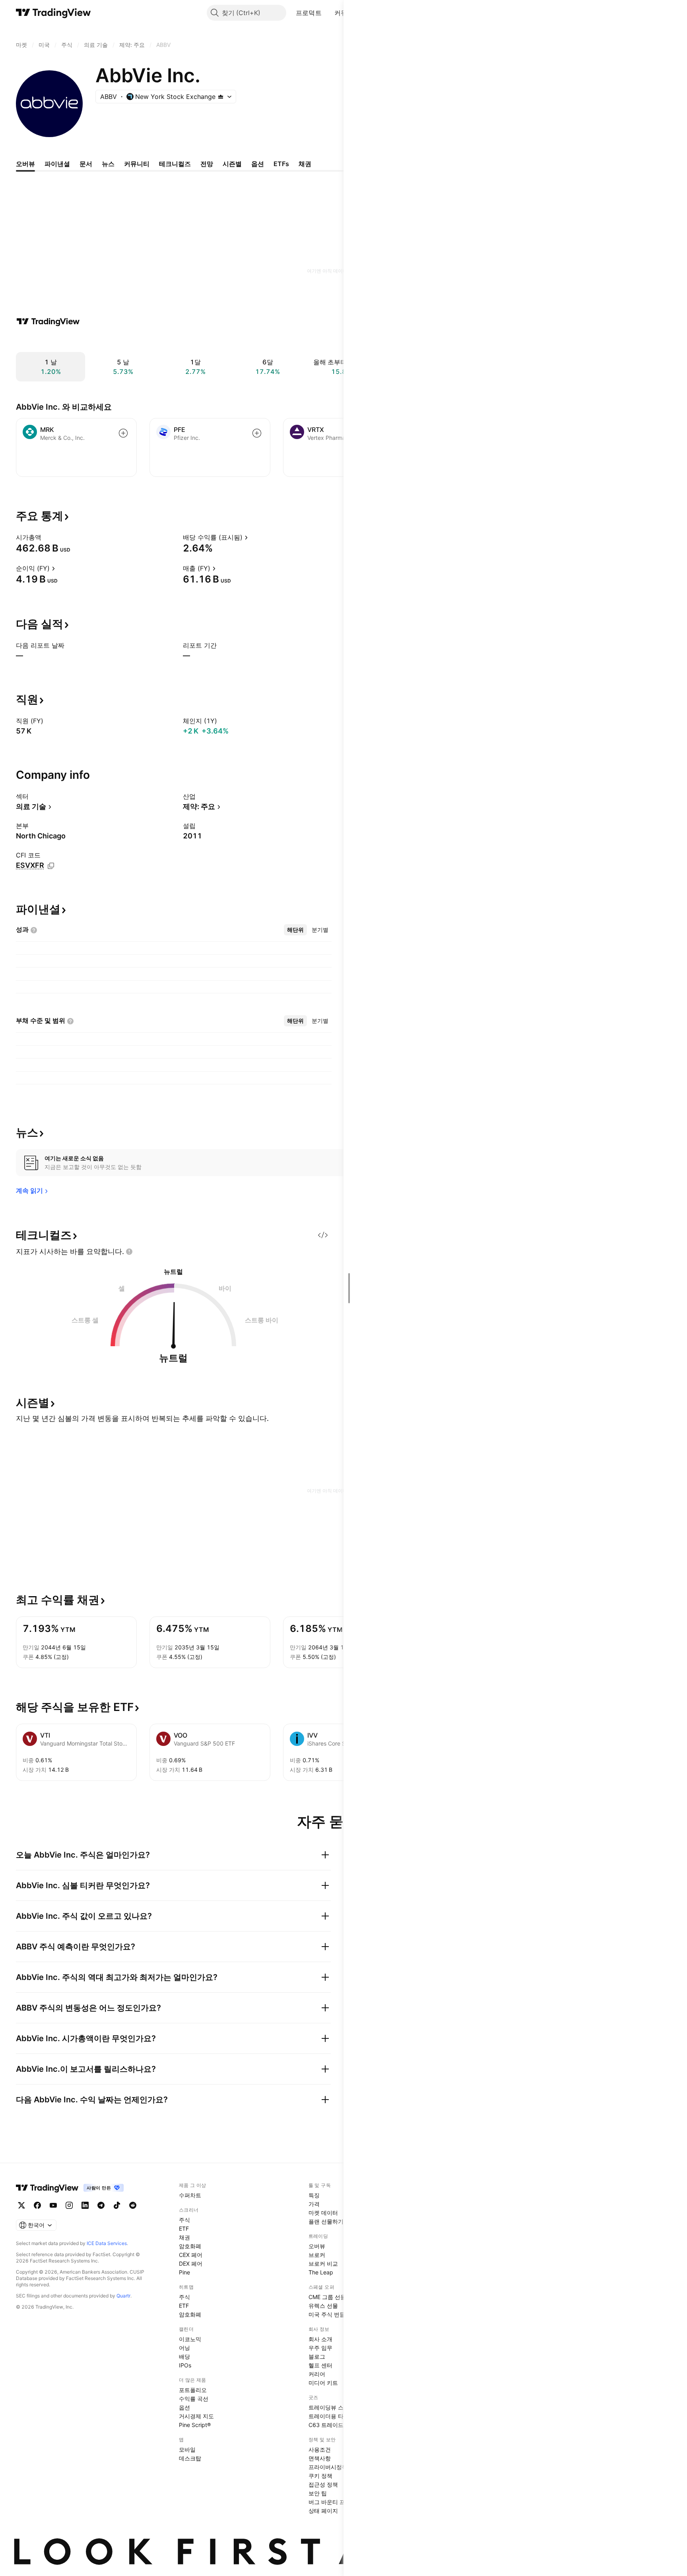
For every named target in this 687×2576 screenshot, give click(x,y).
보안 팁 (318, 2493)
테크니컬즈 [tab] (175, 164)
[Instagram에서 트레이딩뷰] (69, 2205)
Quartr (123, 2296)
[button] (328, 13)
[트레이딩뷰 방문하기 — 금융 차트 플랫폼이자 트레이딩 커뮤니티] (48, 321)
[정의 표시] (47, 537)
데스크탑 (190, 2458)
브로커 (317, 2255)
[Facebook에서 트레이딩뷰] (37, 2205)
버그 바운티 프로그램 (335, 2502)
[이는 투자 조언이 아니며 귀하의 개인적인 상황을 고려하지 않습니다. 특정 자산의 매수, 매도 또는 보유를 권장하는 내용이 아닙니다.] (129, 1252)
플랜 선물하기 (326, 2221)
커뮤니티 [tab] (137, 164)
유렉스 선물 (323, 2306)
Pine (184, 2272)
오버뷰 (317, 2246)
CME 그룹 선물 (327, 2297)
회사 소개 (320, 2339)
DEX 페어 (191, 2263)
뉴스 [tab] (108, 164)
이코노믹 (190, 2339)
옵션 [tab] (258, 164)
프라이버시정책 (328, 2467)
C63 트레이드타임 (332, 2425)
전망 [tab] (207, 164)
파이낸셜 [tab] (57, 164)
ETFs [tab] (281, 164)
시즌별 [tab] (232, 164)
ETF (184, 2229)
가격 (314, 2204)
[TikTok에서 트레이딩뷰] (117, 2205)
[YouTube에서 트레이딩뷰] (53, 2205)
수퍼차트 (190, 2195)
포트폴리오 (193, 2390)
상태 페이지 (323, 2511)
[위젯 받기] (323, 1235)
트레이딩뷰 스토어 (332, 2407)
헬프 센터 (320, 2365)
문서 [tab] (86, 164)
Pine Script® (195, 2425)
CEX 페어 (191, 2255)
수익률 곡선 (194, 2399)
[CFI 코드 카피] (51, 866)
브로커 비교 (323, 2263)
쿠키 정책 (320, 2476)
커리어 (317, 2374)
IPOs (185, 2365)
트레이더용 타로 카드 (335, 2416)
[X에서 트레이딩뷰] (21, 2205)
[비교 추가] (123, 433)
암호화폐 (190, 2246)
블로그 (317, 2356)
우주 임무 (320, 2348)
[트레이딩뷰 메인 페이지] (53, 13)
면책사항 (320, 2458)
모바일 (187, 2449)
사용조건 (320, 2449)
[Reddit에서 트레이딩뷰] (133, 2205)
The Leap (321, 2272)
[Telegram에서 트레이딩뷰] (101, 2205)
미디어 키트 (323, 2383)
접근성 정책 (323, 2484)
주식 (184, 2220)
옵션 (184, 2407)
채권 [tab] (305, 164)
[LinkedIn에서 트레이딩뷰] (85, 2205)
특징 (314, 2195)
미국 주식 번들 (327, 2314)
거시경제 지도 (196, 2416)
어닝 (184, 2348)
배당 (184, 2356)
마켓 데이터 (323, 2213)
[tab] (295, 930)
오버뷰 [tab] (25, 164)
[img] (221, 97)
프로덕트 (309, 13)
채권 (184, 2237)
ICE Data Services (107, 2243)
